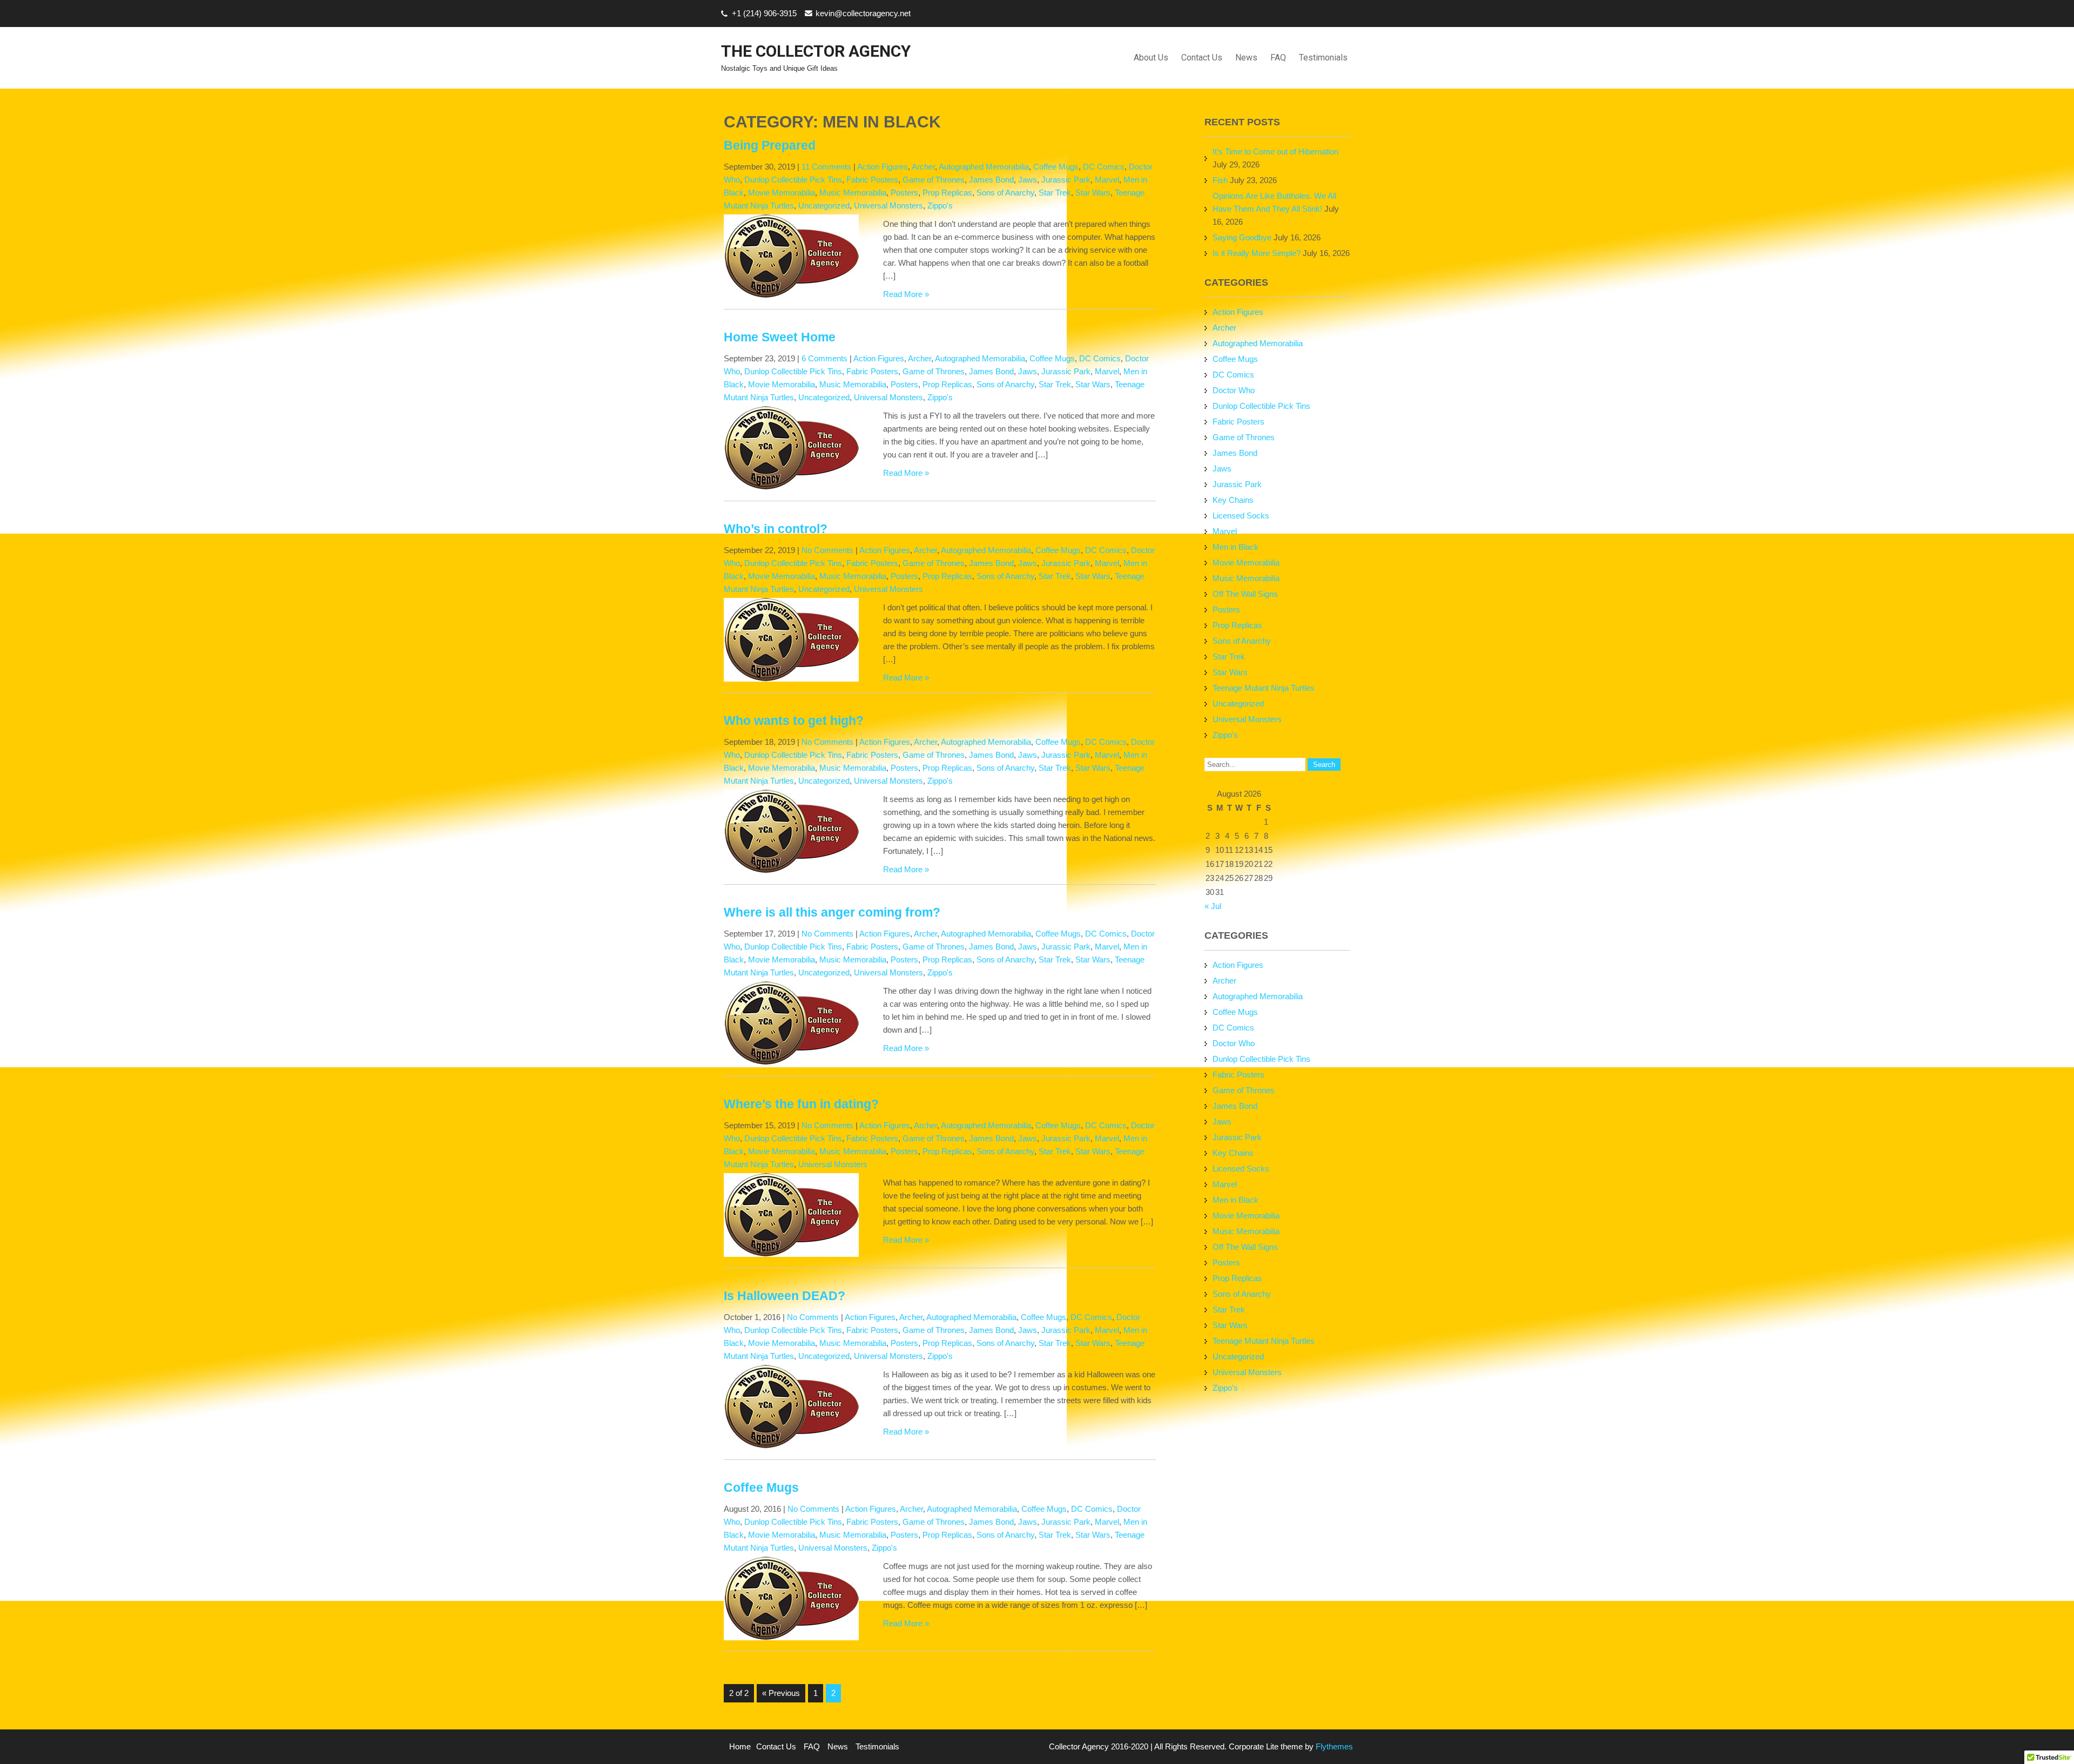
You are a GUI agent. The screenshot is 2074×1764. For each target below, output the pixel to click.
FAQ (1278, 58)
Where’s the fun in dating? (801, 1104)
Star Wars (1093, 193)
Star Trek (1055, 193)
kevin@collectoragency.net (863, 13)
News (1246, 58)
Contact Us (1202, 58)
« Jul (1213, 906)
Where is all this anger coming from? (832, 913)
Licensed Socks (1241, 516)
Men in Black (1235, 547)
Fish (1220, 180)
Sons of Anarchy (1005, 193)
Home (740, 1746)
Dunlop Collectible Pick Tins (793, 180)
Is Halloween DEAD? (785, 1296)
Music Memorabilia (853, 193)
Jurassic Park (1066, 180)
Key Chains (1233, 500)
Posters (904, 193)
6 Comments (824, 358)
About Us (1151, 58)
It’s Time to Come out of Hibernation (1275, 152)
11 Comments (826, 167)
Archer (923, 167)
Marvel (1107, 180)
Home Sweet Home (780, 337)
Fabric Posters (872, 180)
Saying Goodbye (1242, 237)
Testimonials (1323, 58)
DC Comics (1104, 167)
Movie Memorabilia (782, 193)
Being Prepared (770, 146)
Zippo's (940, 206)
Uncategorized (824, 206)
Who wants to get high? (794, 721)
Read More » (906, 294)
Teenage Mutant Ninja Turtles (1264, 688)
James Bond (991, 180)
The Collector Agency (816, 51)
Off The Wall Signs (1245, 594)
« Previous (781, 1693)
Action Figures (883, 167)
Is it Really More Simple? (1257, 253)
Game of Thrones (934, 180)
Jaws (1028, 180)
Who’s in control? (776, 529)
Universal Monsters (888, 206)
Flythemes (1333, 1746)
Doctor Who (1234, 390)
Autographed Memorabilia (984, 167)
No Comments (827, 550)
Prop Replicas (947, 193)
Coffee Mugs (1056, 167)
